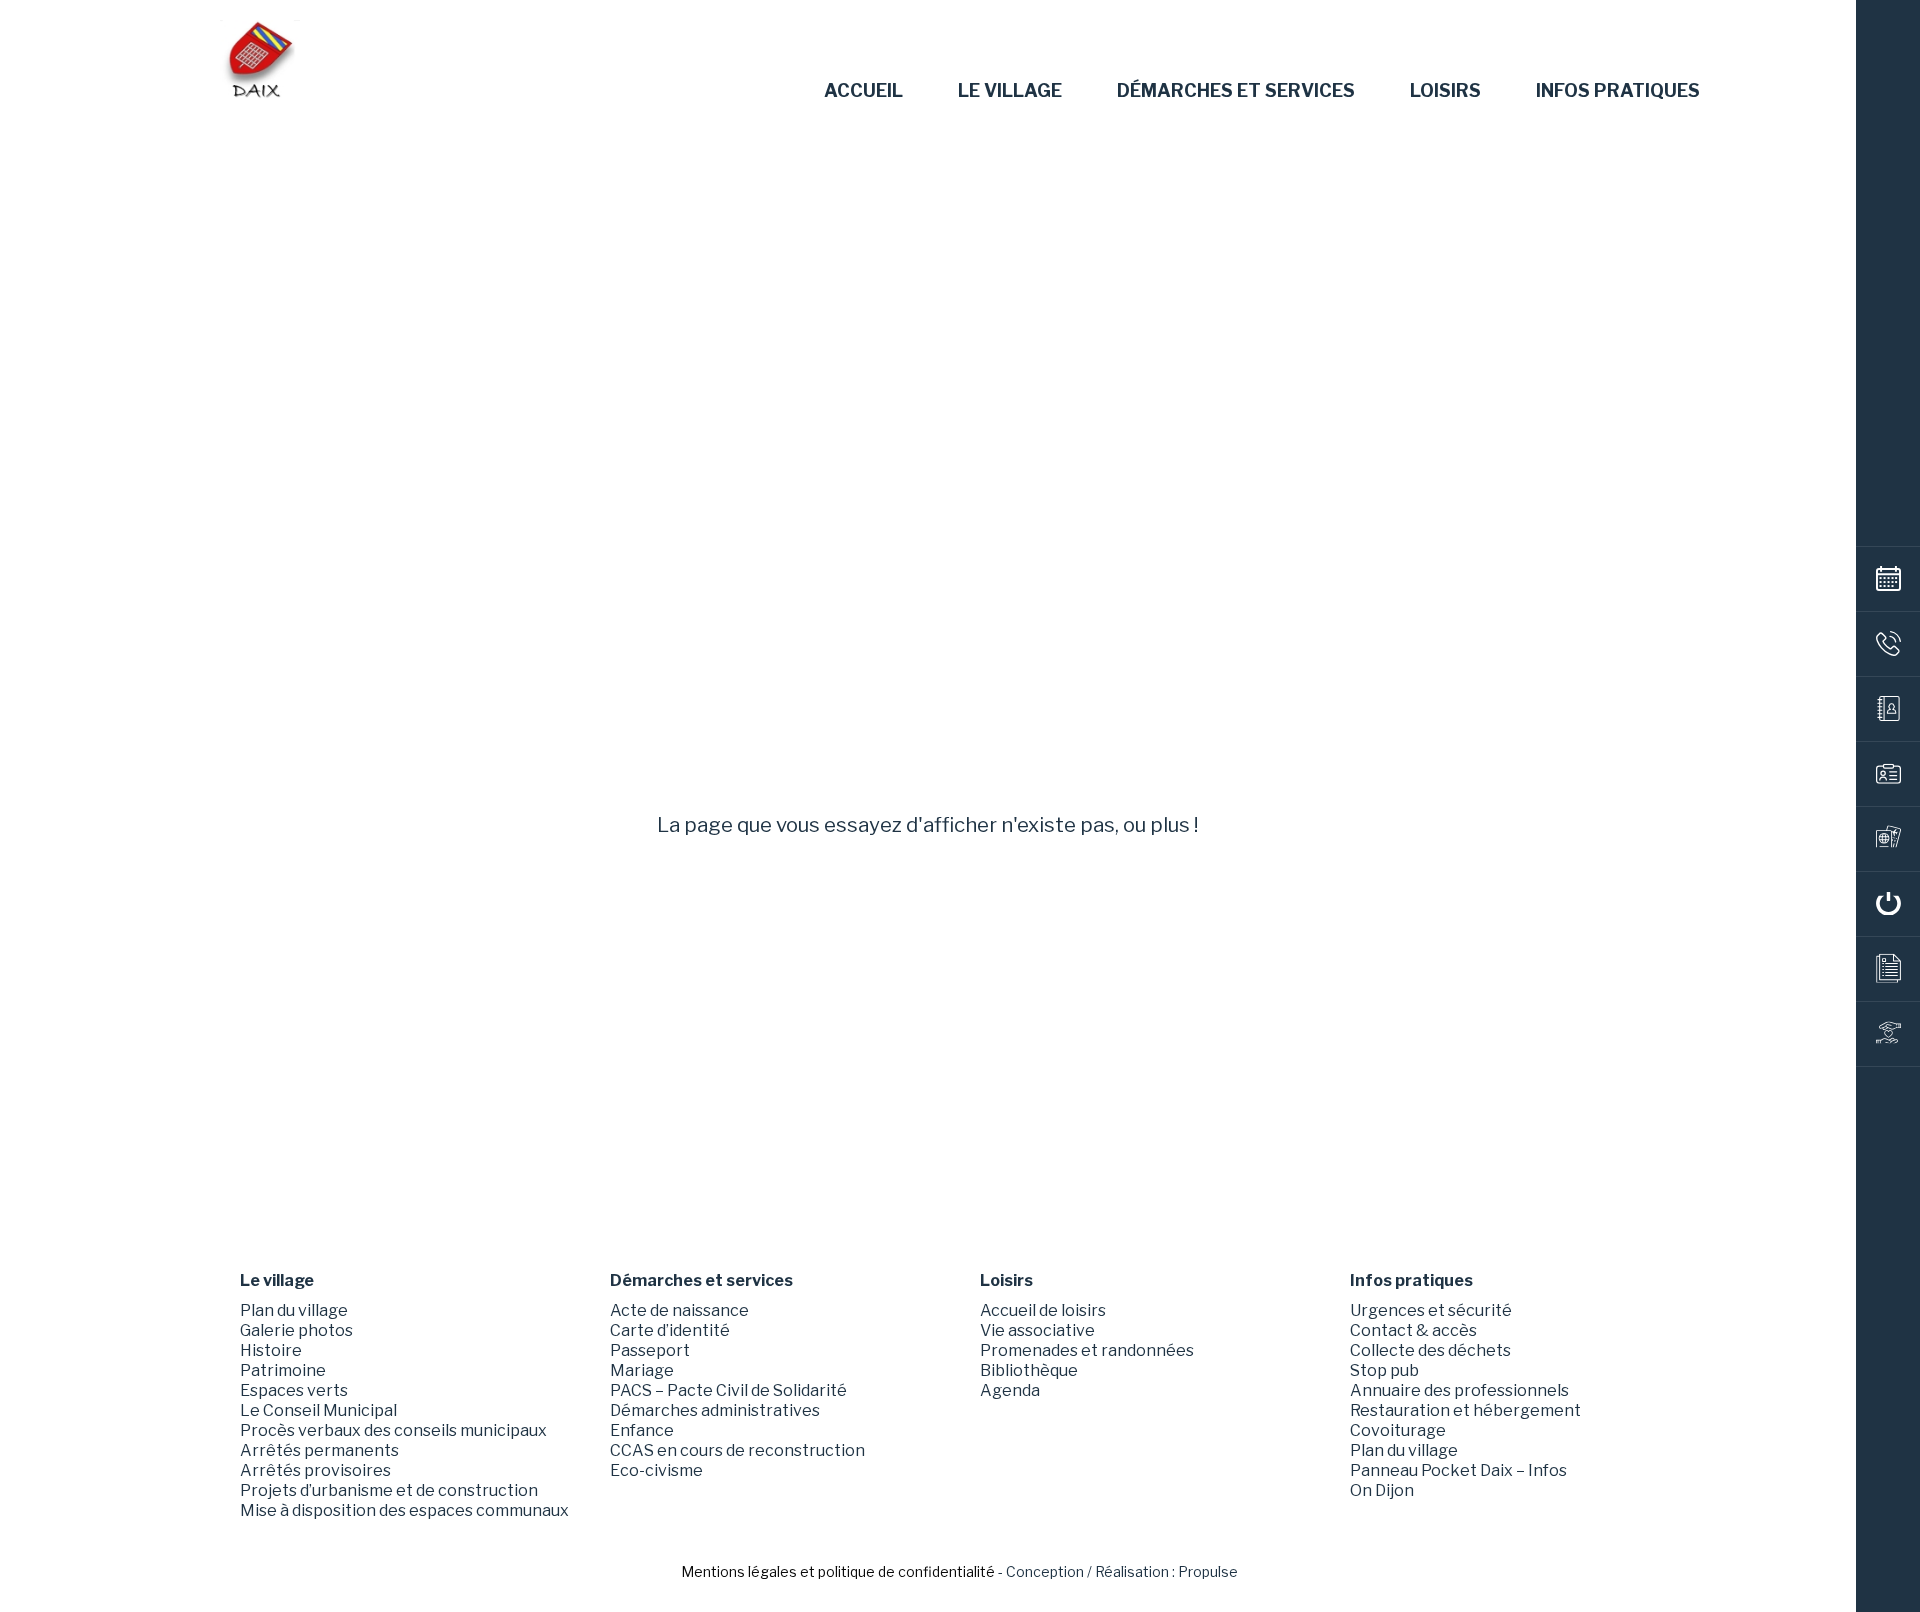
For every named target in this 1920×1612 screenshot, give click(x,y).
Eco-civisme (656, 1470)
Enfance (642, 1430)
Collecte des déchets (1430, 1350)
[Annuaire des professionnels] (1888, 709)
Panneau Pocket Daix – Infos (1458, 1470)
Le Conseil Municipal (318, 1410)
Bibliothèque (1029, 1370)
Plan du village (294, 1310)
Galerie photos (296, 1330)
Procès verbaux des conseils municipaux (393, 1430)
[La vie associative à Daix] (1888, 1034)
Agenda (1010, 1390)
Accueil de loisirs (1043, 1310)
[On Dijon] (1888, 904)
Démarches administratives (715, 1410)
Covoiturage (1398, 1430)
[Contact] (1888, 644)
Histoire (271, 1350)
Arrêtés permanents (319, 1450)
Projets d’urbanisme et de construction (389, 1490)
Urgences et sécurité (1431, 1310)
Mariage (642, 1370)
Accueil (863, 91)
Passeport (650, 1350)
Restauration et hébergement (1465, 1410)
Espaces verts (294, 1390)
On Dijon (1382, 1490)
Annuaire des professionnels (1459, 1390)
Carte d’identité (670, 1330)
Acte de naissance (679, 1310)
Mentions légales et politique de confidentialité (838, 1571)
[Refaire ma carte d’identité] (1888, 774)
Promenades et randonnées (1087, 1350)
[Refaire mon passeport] (1888, 839)
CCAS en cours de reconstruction (737, 1450)
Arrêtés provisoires (315, 1470)
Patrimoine (283, 1370)
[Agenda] (1888, 579)
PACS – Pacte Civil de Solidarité (728, 1390)
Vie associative (1037, 1330)
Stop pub (1384, 1370)
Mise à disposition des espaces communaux (404, 1510)
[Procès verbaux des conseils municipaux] (1888, 969)
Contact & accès (1413, 1330)
